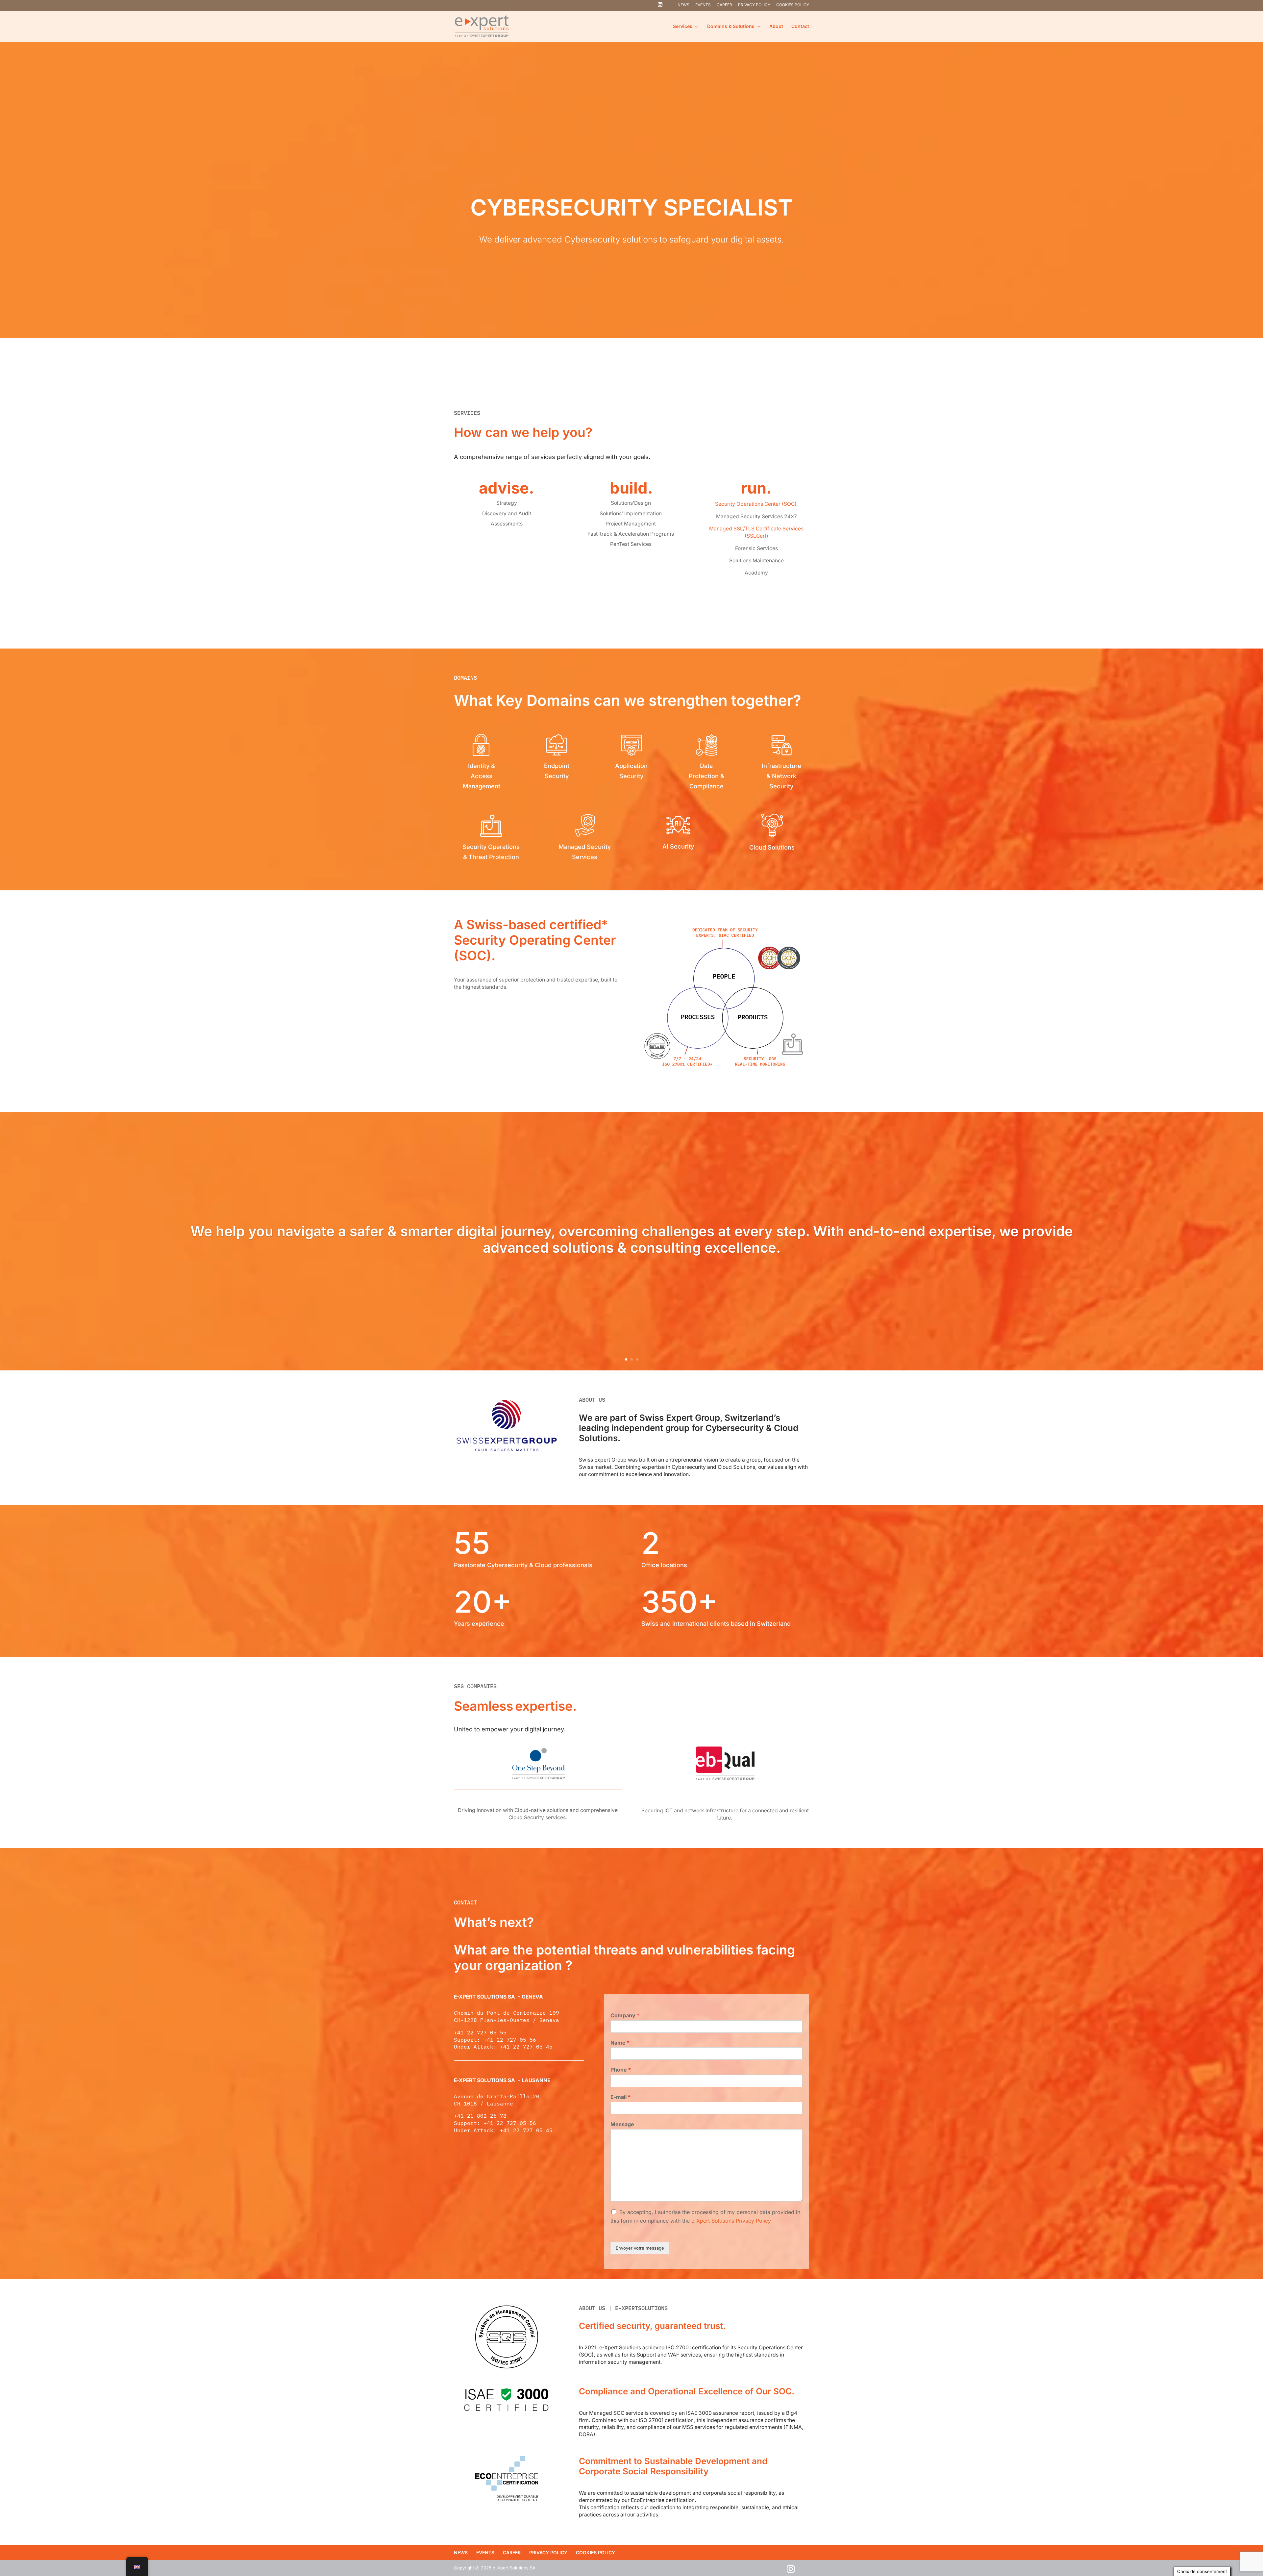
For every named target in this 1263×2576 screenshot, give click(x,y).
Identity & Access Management (482, 776)
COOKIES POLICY (793, 5)
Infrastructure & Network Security (781, 776)
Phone (621, 2070)
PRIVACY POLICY (754, 5)
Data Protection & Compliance (706, 776)
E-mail (620, 2097)
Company (625, 2015)
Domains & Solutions (731, 26)
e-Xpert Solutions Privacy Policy (731, 2221)
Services (683, 26)
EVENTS (703, 5)
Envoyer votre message (640, 2248)
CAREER (724, 5)
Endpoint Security (557, 771)
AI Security (678, 846)
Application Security (631, 771)
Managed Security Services (585, 852)
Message (622, 2124)
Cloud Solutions (772, 847)
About (776, 26)
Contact (800, 26)
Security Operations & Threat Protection (491, 852)
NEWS (683, 5)
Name (620, 2043)
